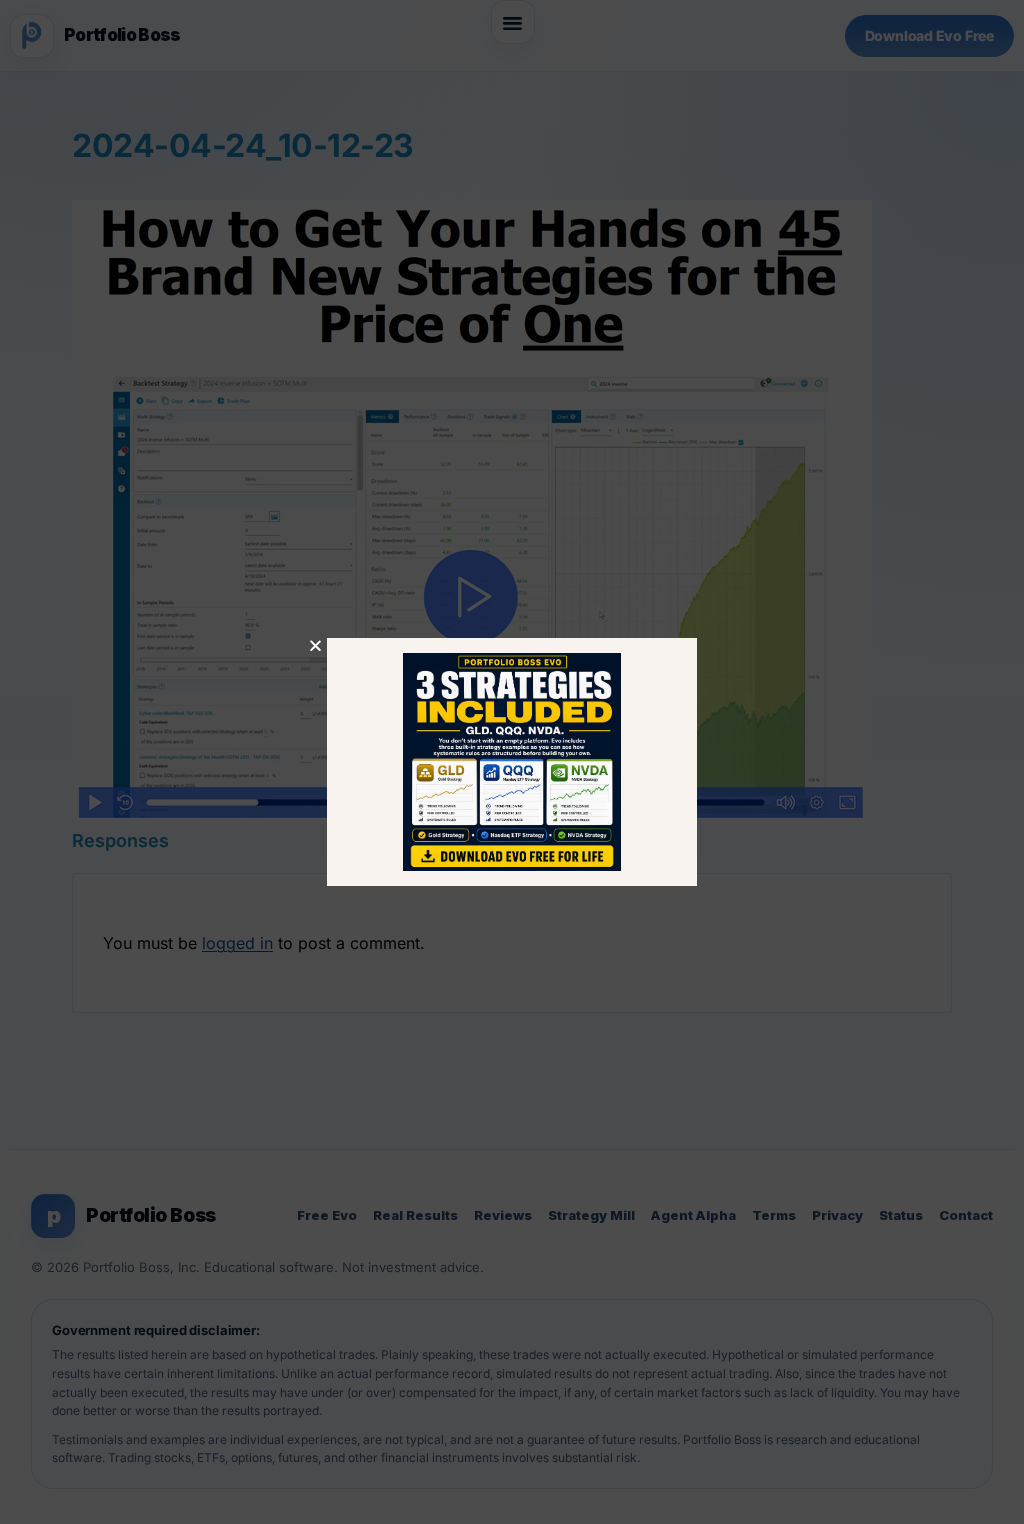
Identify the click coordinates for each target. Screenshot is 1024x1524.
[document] (512, 762)
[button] (315, 645)
